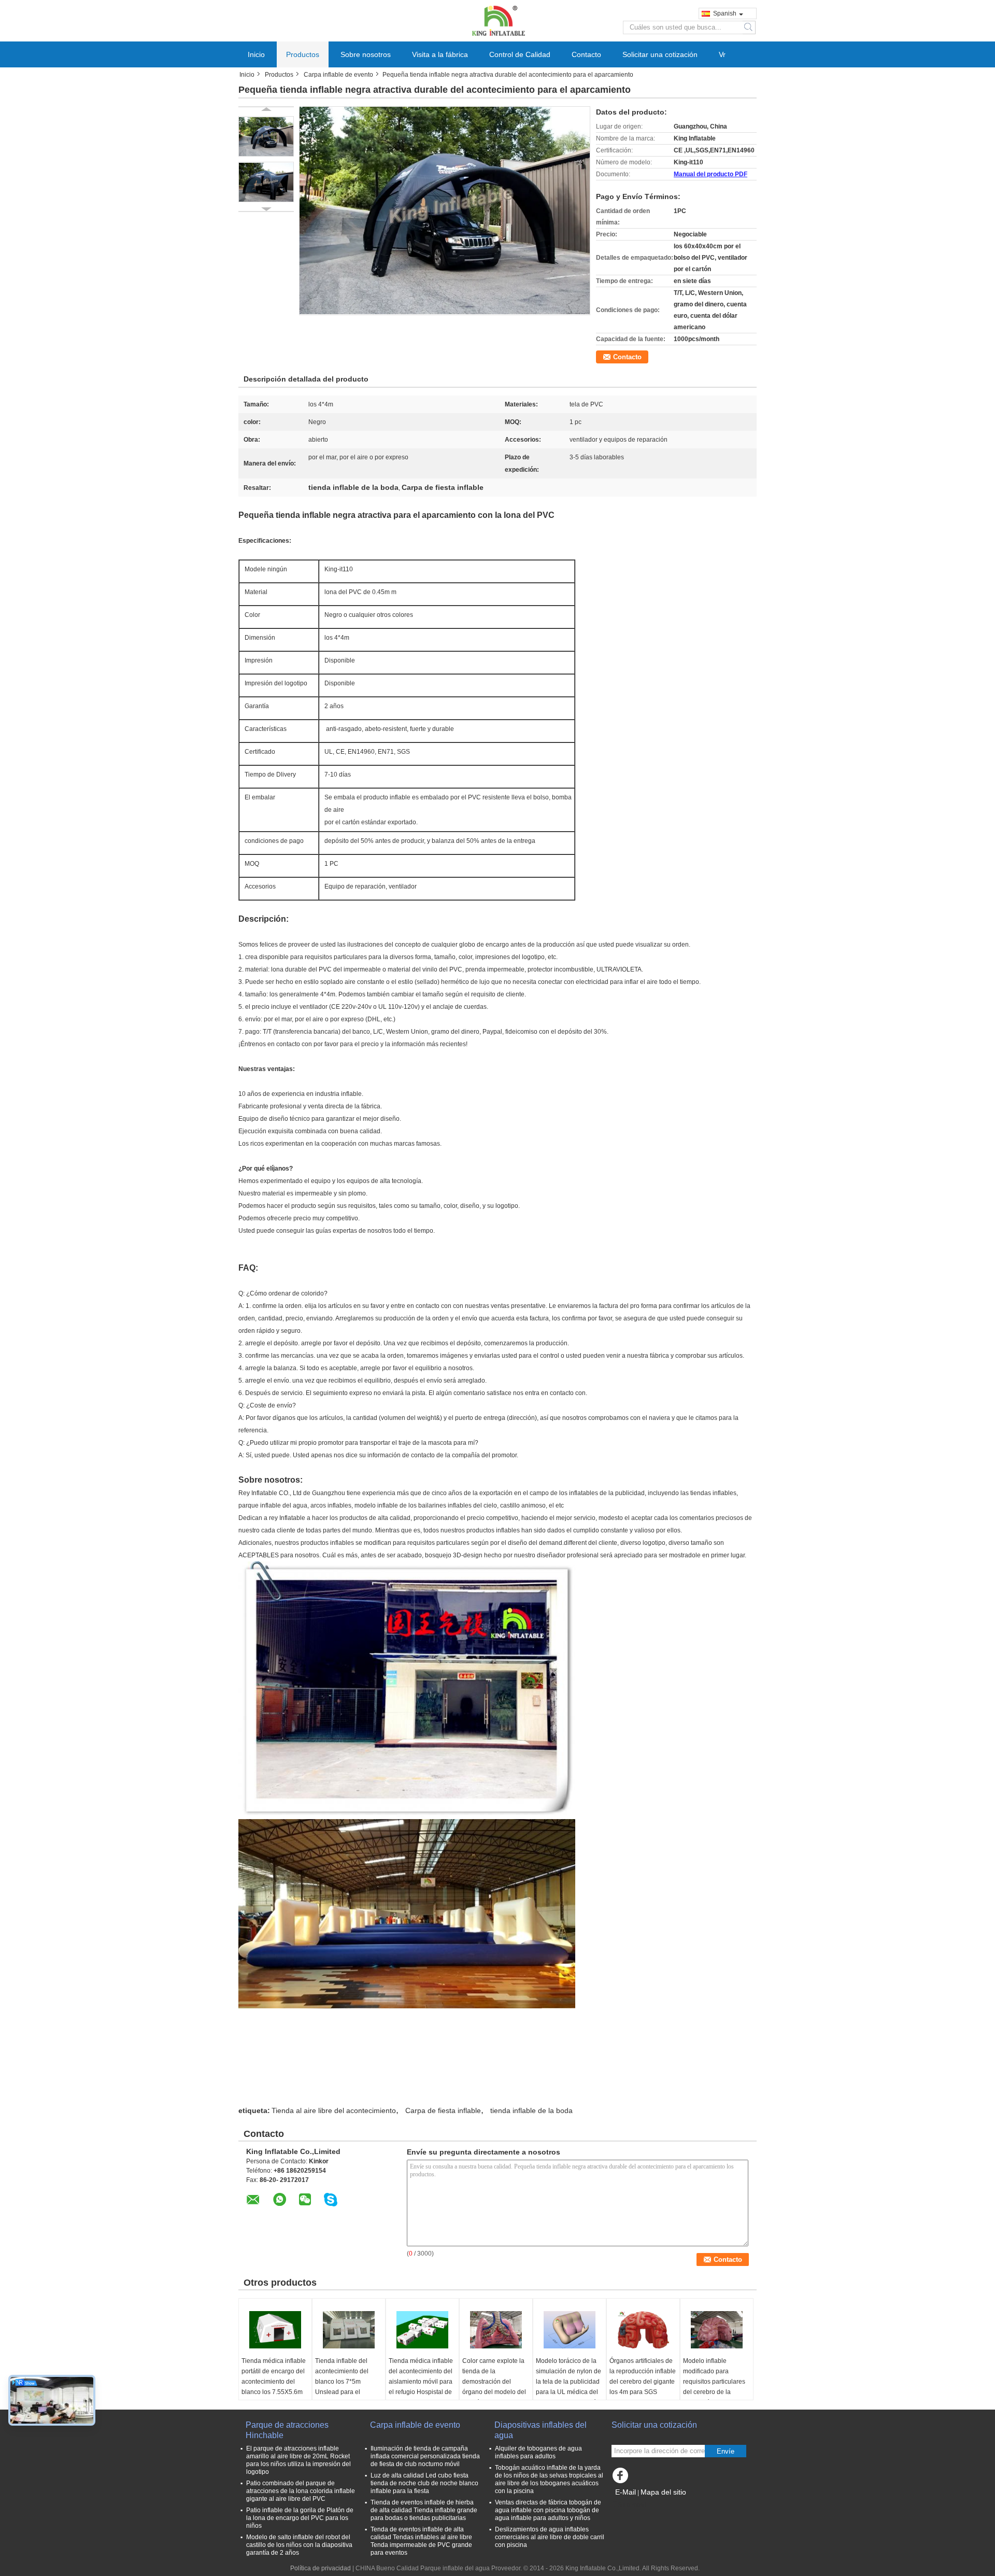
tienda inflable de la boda (531, 2110)
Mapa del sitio (663, 2492)
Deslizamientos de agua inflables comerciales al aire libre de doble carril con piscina (550, 2537)
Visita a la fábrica (440, 54)
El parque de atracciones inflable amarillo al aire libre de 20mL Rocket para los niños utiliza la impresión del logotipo (298, 2460)
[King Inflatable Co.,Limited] (497, 20)
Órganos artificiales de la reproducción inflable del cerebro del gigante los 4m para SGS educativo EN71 (643, 2382)
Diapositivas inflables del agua (541, 2430)
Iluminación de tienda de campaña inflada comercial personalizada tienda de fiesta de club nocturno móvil (425, 2456)
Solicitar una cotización (660, 54)
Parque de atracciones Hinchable (287, 2430)
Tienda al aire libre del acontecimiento (334, 2110)
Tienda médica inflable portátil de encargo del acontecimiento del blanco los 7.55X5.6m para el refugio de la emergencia (274, 2387)
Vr (722, 54)
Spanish (725, 13)
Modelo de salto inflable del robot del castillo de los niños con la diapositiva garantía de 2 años (299, 2545)
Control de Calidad (520, 54)
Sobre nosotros (366, 54)
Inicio (256, 54)
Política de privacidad (321, 2568)
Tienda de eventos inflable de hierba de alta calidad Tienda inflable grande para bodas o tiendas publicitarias (424, 2510)
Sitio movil (632, 2505)
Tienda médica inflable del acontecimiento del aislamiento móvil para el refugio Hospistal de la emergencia (421, 2382)
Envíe (726, 2451)
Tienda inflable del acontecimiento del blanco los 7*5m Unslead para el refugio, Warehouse (343, 2382)
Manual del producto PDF (710, 174)
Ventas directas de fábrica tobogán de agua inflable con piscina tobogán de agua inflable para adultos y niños (548, 2510)
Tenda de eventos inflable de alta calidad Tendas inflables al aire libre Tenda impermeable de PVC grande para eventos (421, 2541)
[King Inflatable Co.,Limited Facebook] (622, 2478)
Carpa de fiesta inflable (443, 2110)
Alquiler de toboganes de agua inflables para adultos (538, 2452)
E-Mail (626, 2492)
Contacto (586, 54)
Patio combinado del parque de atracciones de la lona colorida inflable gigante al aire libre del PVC (301, 2491)
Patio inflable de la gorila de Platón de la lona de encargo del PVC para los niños (300, 2518)
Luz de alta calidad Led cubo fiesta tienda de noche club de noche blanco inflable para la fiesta (424, 2483)
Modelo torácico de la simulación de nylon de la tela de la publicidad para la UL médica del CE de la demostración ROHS (568, 2387)
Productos (303, 54)
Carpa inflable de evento (338, 75)
